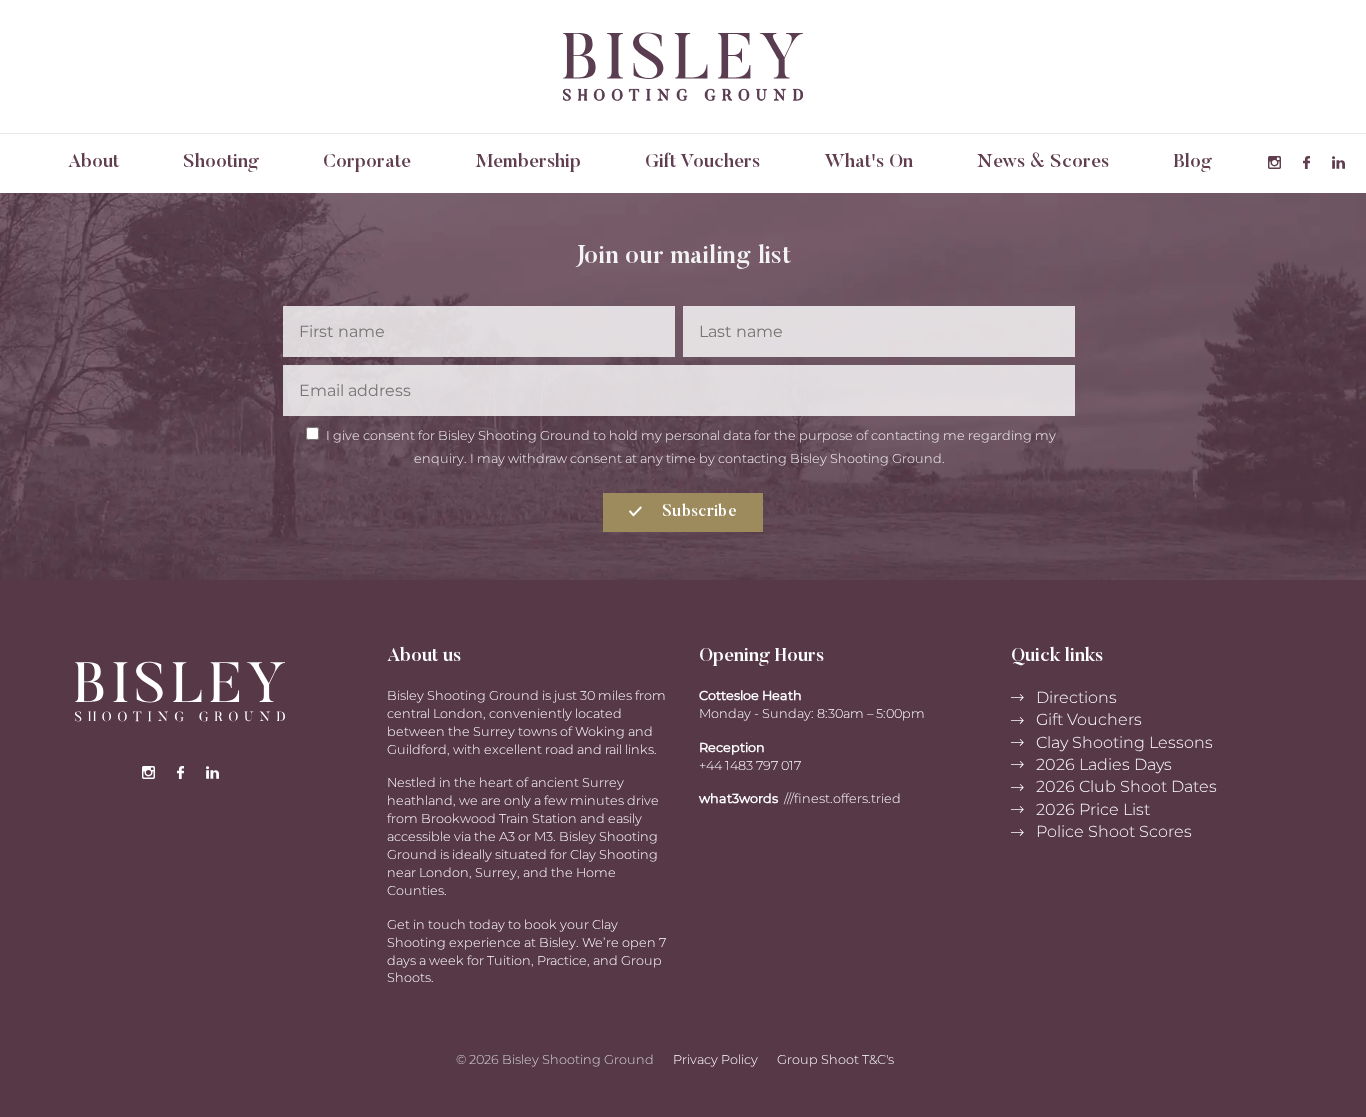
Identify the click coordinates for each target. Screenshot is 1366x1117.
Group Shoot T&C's (835, 1059)
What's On (868, 162)
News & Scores (1043, 162)
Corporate (367, 162)
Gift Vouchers (702, 162)
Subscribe (697, 512)
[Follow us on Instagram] (1274, 163)
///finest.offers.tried (842, 798)
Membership (528, 162)
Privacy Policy (715, 1059)
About (93, 162)
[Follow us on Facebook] (1306, 163)
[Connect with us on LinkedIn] (1338, 163)
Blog (1192, 162)
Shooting (221, 162)
